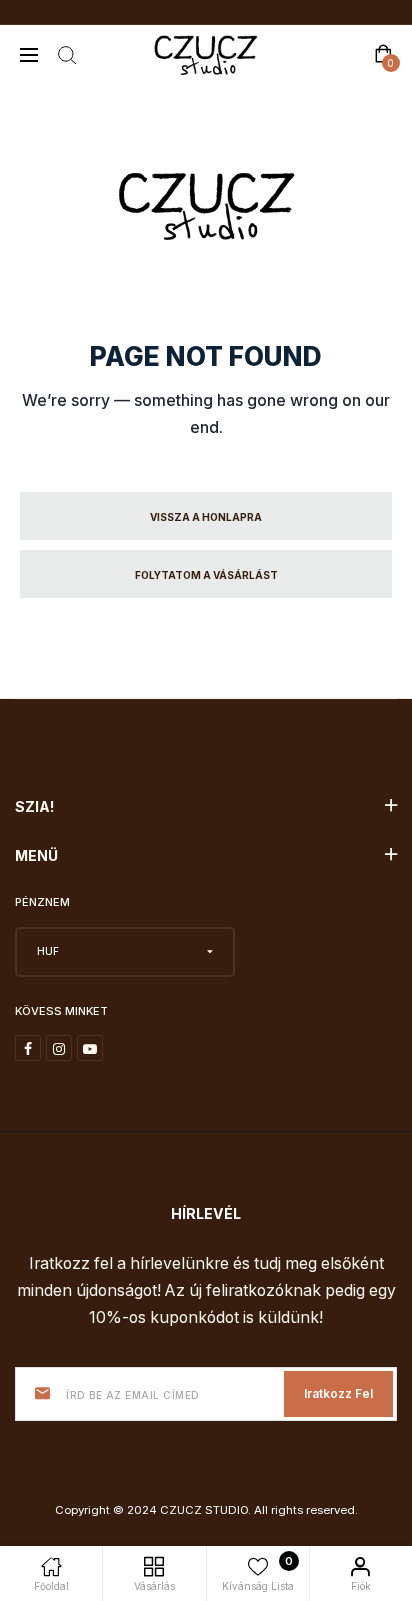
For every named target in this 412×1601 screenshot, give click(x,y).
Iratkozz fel (338, 1393)
